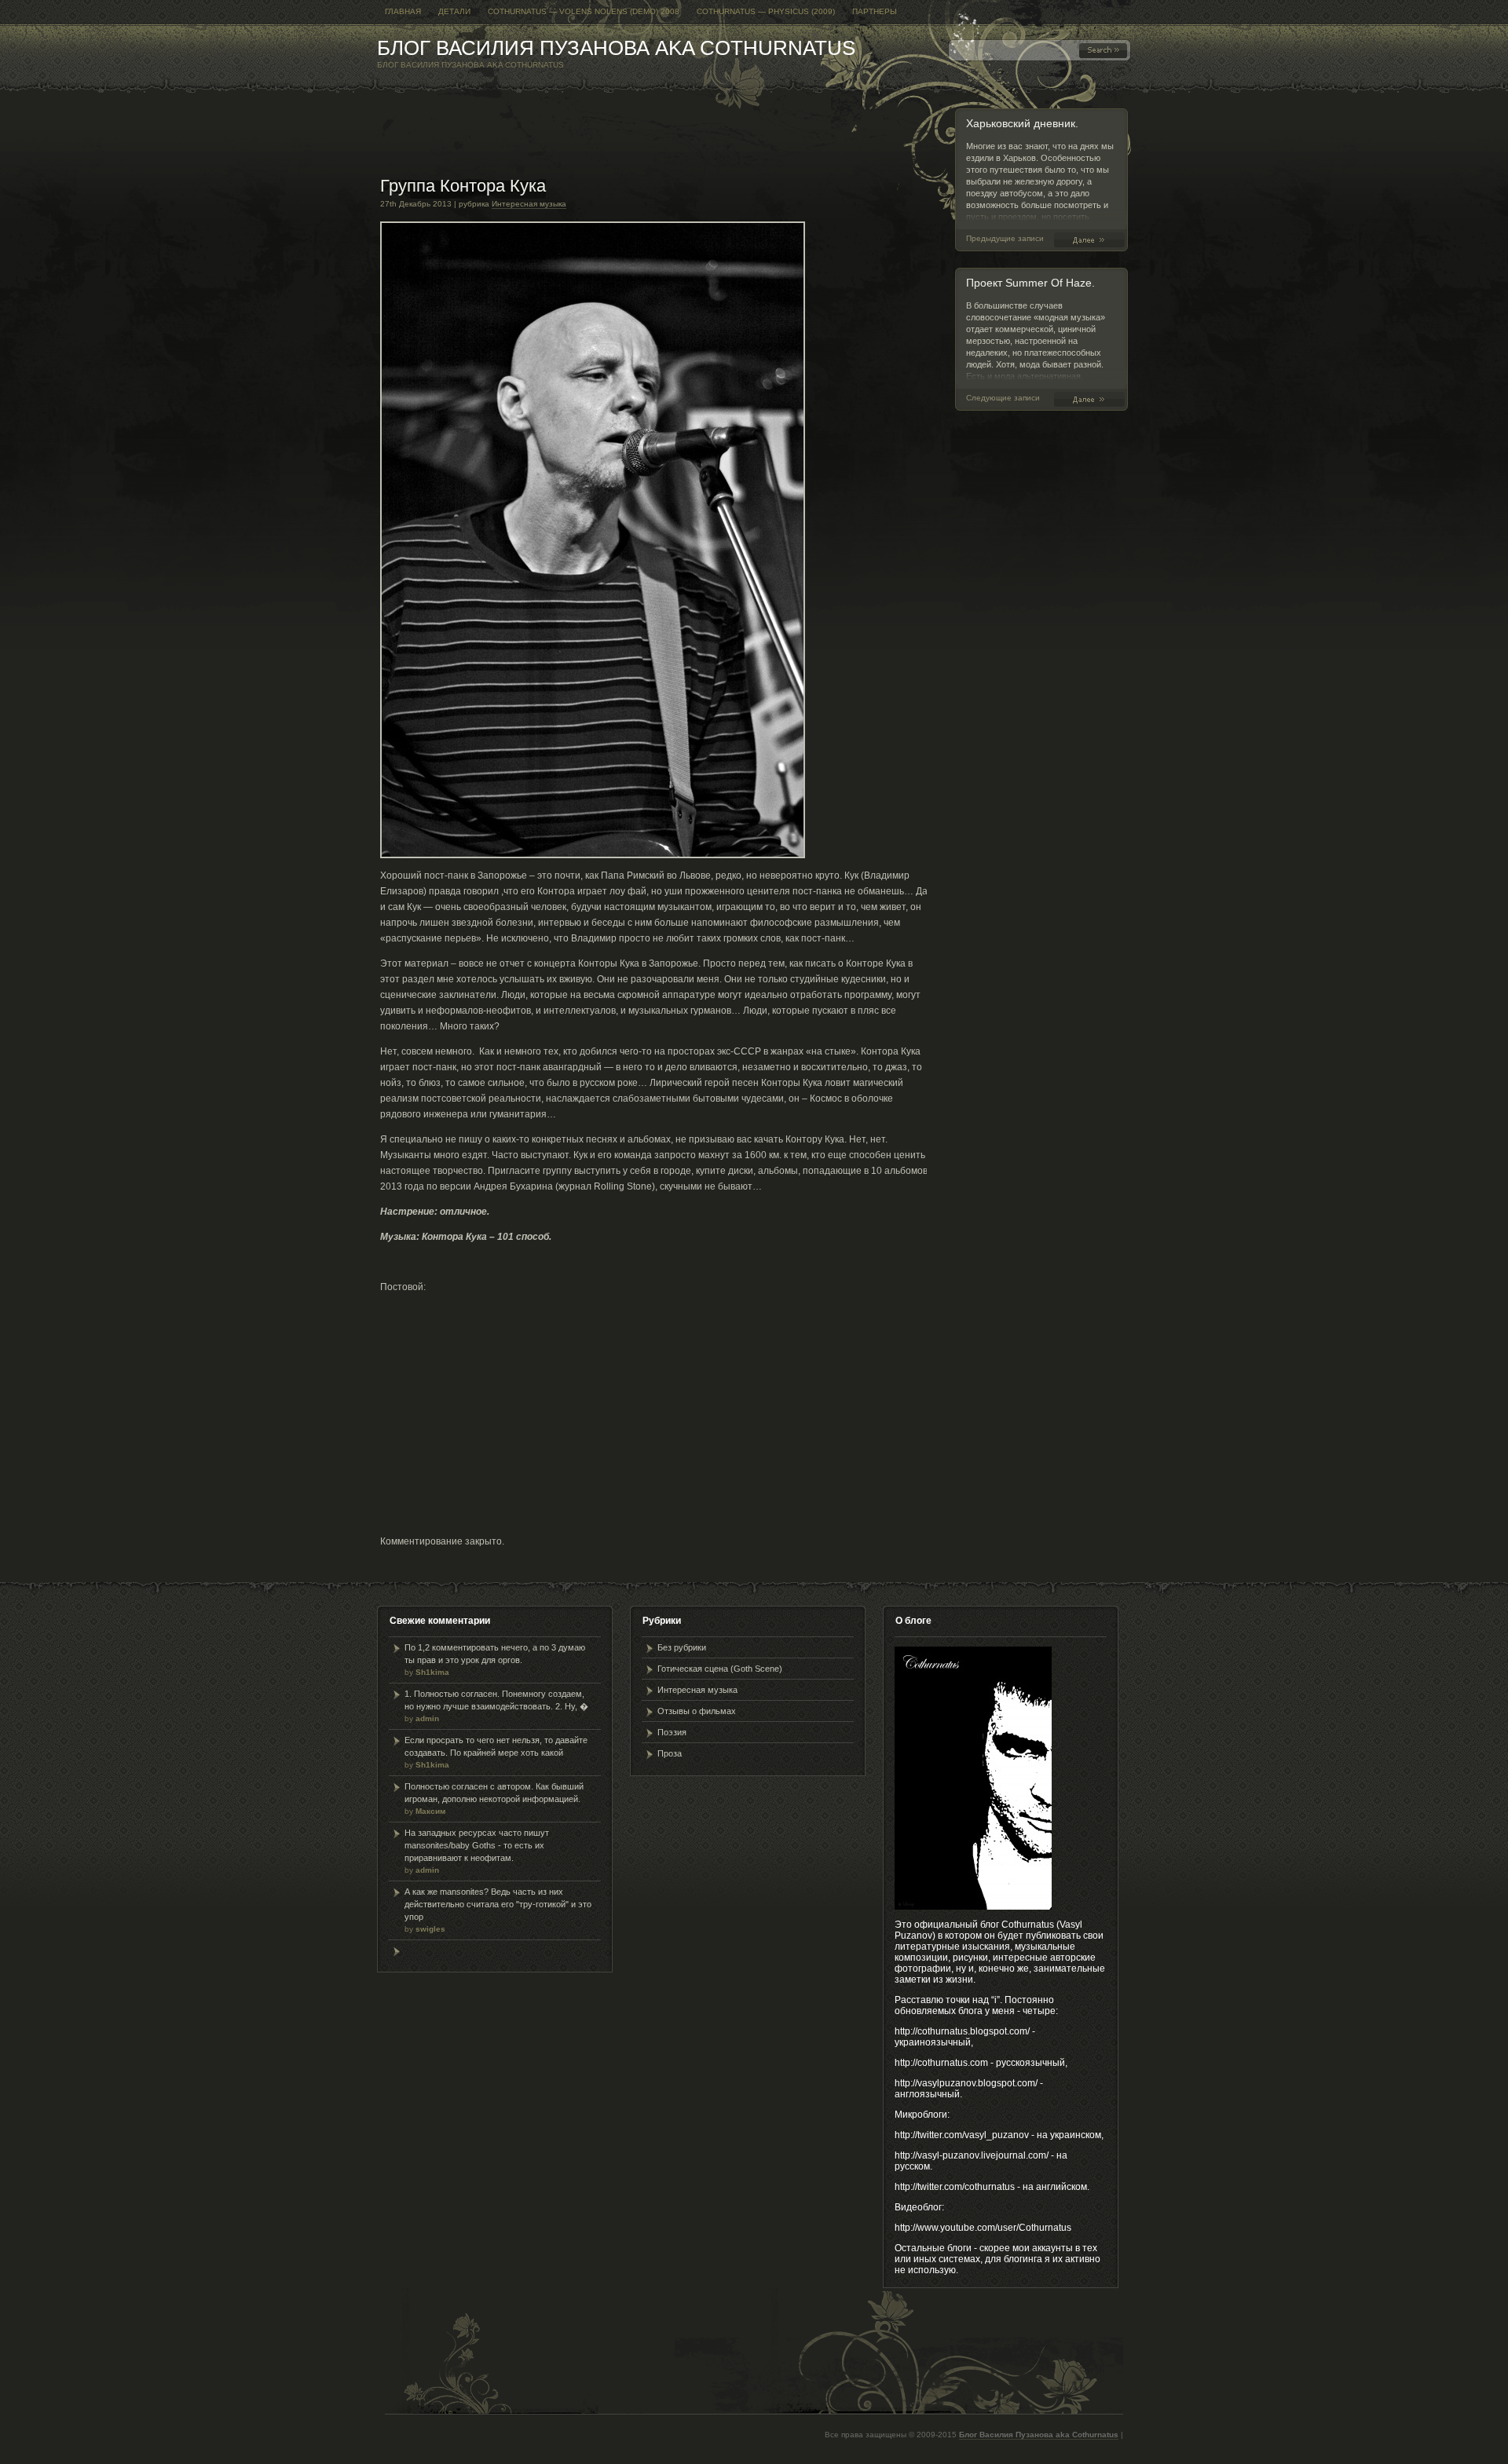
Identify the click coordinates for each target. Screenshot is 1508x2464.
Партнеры (875, 11)
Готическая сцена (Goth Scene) (720, 1669)
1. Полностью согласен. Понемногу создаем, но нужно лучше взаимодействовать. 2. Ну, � (496, 1706)
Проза (670, 1753)
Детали (454, 11)
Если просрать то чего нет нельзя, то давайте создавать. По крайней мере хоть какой (496, 1752)
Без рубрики (682, 1647)
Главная (403, 11)
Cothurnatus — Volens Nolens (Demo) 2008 (584, 11)
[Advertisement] (666, 141)
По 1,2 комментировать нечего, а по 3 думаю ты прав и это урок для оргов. (495, 1660)
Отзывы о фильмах (697, 1711)
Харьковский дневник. (1022, 123)
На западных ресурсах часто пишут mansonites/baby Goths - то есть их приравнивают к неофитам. (477, 1851)
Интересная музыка (529, 204)
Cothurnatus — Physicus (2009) (766, 11)
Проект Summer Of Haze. (1030, 283)
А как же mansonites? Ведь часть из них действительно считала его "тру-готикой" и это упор (498, 1910)
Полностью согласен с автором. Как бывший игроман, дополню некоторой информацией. (494, 1799)
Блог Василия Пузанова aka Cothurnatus (616, 48)
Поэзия (672, 1732)
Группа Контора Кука (463, 186)
